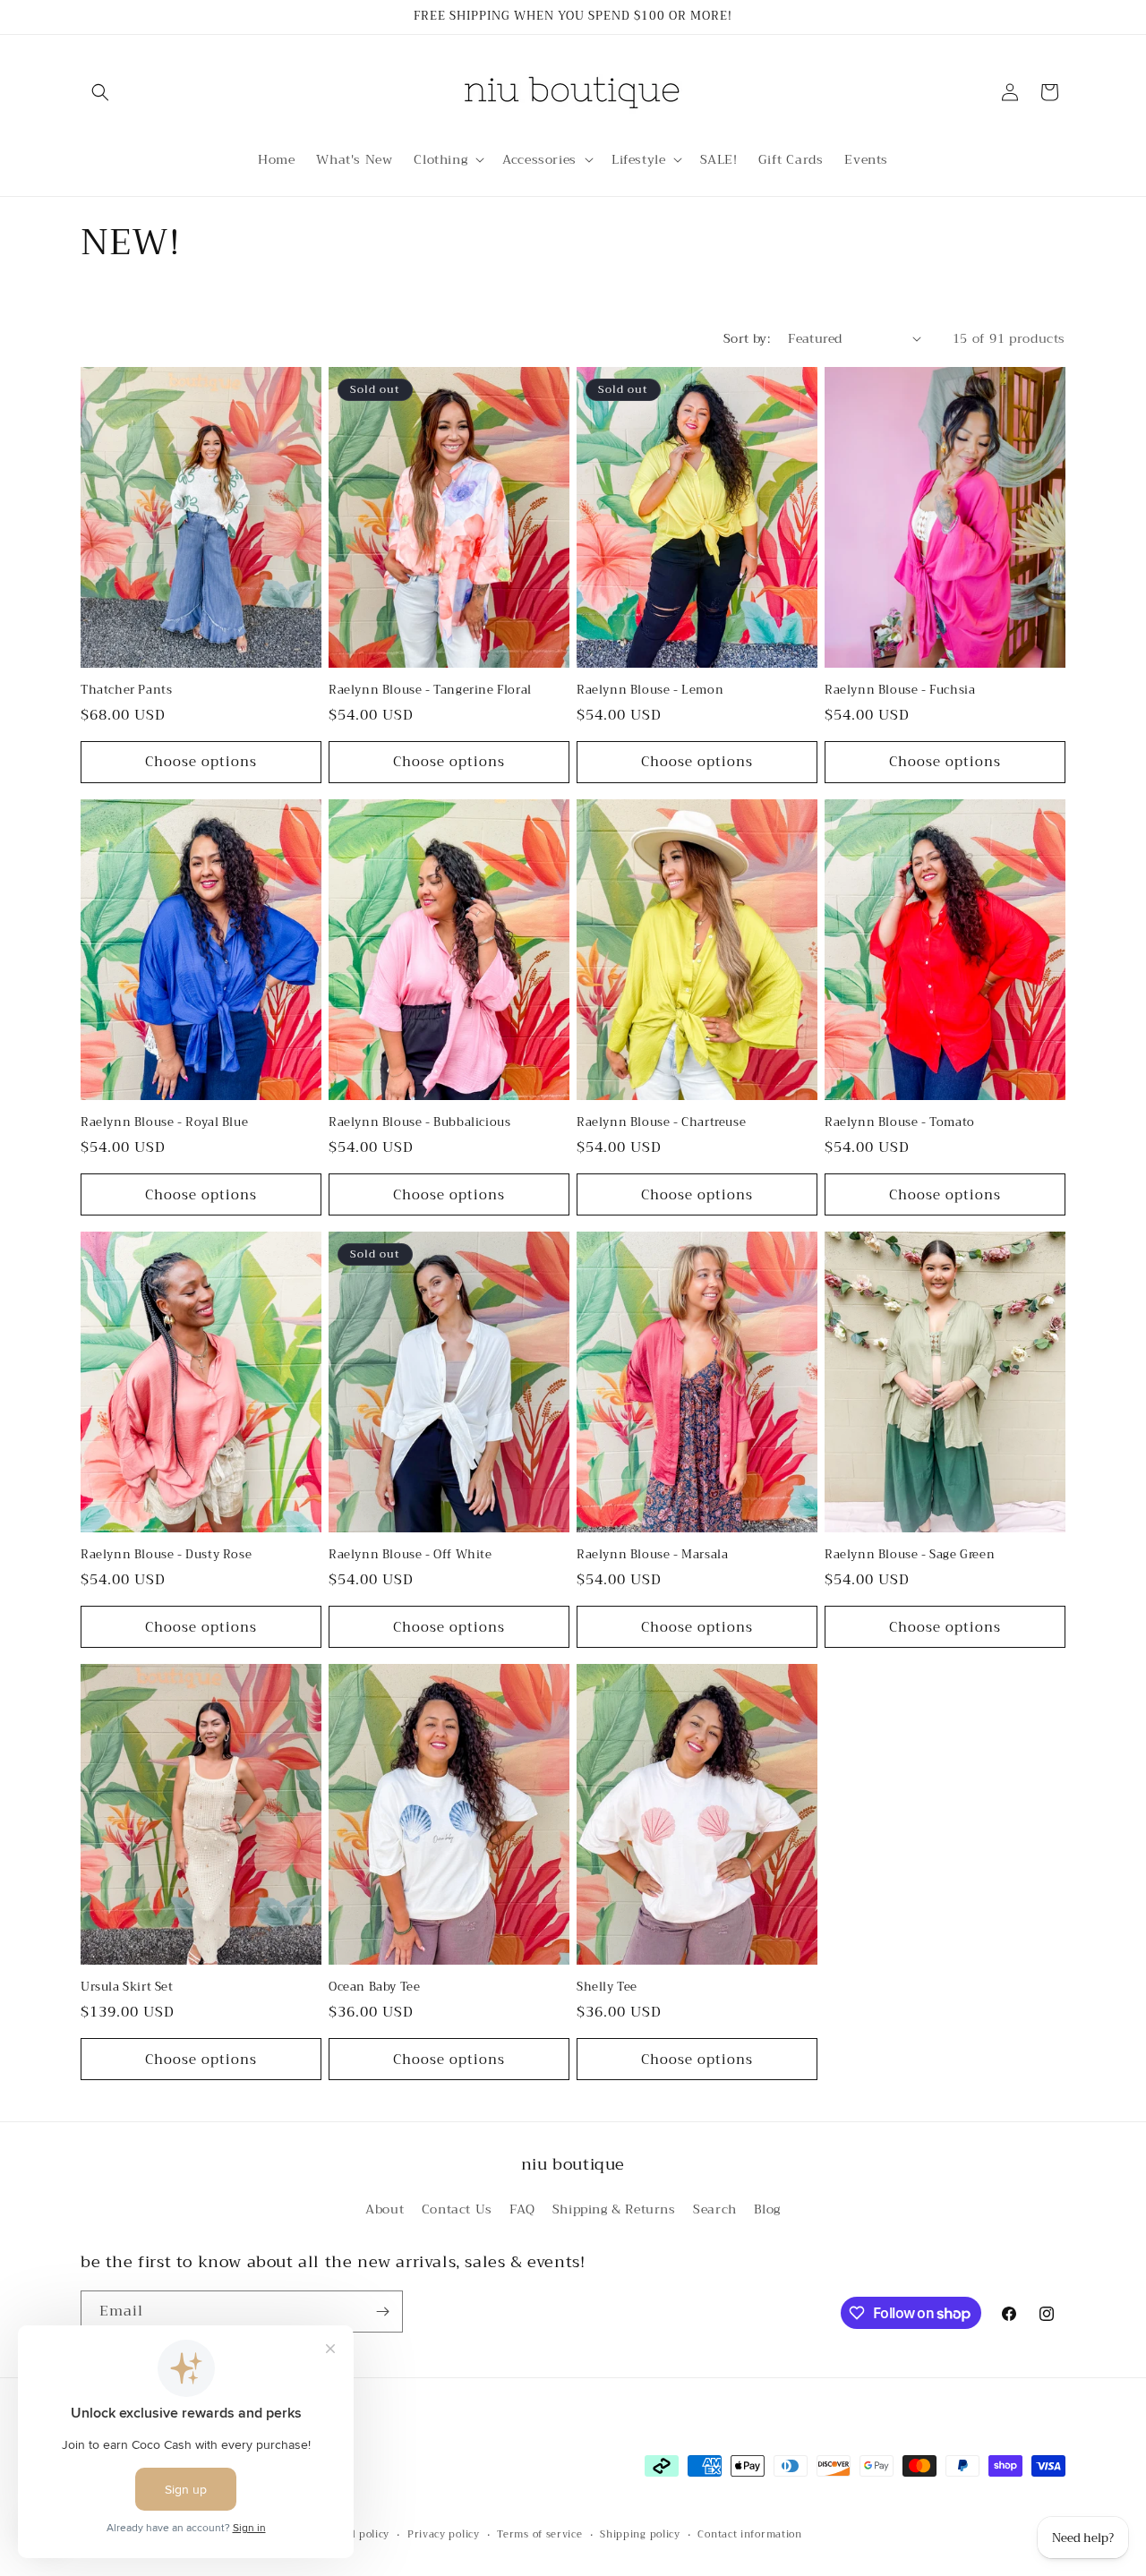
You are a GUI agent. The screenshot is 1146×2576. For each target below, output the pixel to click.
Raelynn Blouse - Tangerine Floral (430, 691)
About (385, 2209)
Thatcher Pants (126, 691)
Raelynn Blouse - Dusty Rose (166, 1555)
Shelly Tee (607, 1987)
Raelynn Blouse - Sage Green (910, 1555)
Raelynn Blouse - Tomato (900, 1123)
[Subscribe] (382, 2312)
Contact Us (457, 2209)
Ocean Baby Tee (374, 1987)
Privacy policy (444, 2535)
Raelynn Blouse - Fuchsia (900, 691)
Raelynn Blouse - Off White (411, 1555)
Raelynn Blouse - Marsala (652, 1555)
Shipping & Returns (614, 2209)
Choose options (201, 762)
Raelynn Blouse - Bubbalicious (419, 1123)
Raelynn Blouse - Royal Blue (164, 1123)
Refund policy (354, 2535)
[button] (100, 92)
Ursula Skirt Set (127, 1987)
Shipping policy (640, 2535)
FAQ (522, 2209)
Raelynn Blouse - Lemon (650, 691)
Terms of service (539, 2535)
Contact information (749, 2535)
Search (715, 2209)
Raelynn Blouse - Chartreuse (661, 1123)
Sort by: (747, 338)
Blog (767, 2209)
